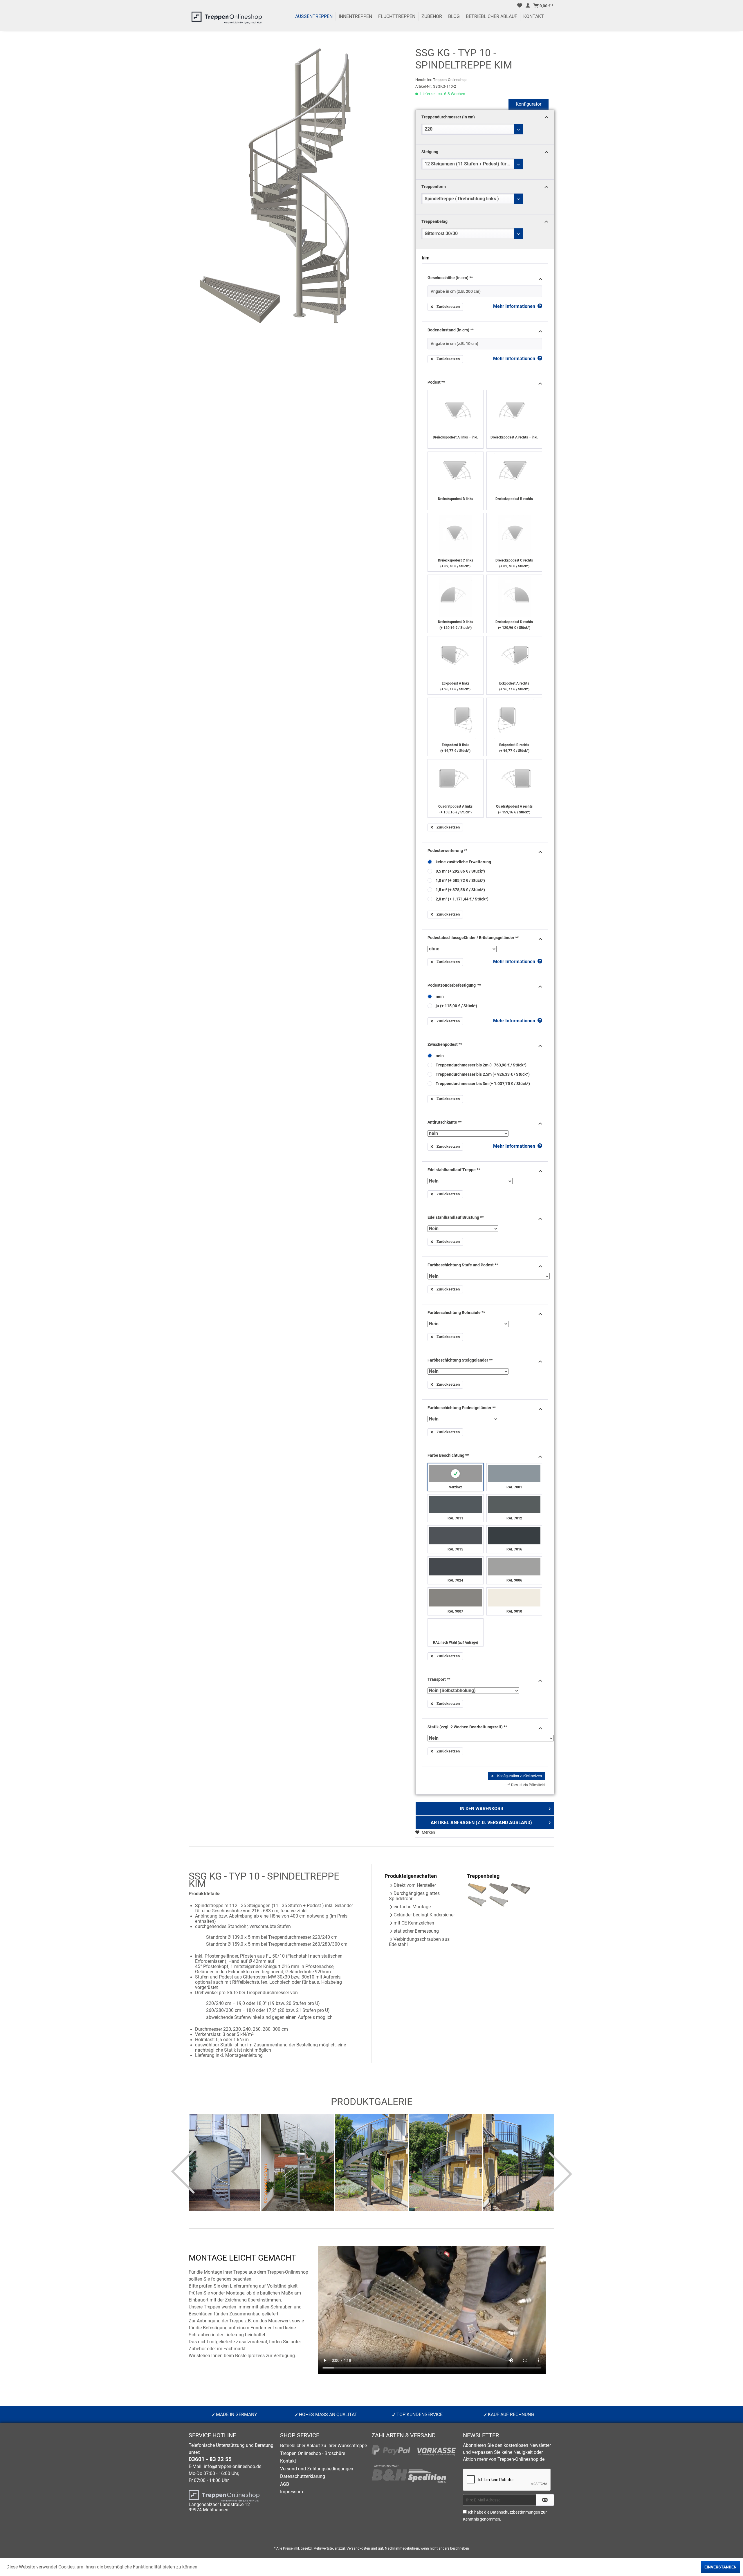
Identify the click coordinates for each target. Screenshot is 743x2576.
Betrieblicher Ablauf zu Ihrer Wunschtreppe (323, 2446)
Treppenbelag (434, 221)
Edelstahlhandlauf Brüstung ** (456, 1217)
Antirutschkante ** (444, 1122)
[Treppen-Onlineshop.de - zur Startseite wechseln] (227, 19)
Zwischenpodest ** (445, 1044)
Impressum (292, 2492)
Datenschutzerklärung (303, 2476)
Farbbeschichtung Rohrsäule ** (456, 1313)
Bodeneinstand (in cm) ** (451, 330)
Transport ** (439, 1679)
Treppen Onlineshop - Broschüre (313, 2454)
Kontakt (288, 2461)
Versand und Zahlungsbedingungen (317, 2469)
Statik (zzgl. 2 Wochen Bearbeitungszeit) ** (467, 1727)
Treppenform (434, 187)
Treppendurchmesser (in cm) (448, 117)
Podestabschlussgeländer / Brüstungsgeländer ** (473, 938)
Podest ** (436, 382)
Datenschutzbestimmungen (515, 2512)
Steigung (430, 152)
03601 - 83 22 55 (210, 2459)
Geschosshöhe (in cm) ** (450, 278)
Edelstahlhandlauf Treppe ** (454, 1170)
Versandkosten (358, 2548)
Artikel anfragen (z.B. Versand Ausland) (481, 1823)
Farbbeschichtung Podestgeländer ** (462, 1408)
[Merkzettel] (520, 6)
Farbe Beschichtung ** (448, 1455)
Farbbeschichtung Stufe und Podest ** (463, 1265)
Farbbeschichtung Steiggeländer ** (460, 1360)
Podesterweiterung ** (447, 851)
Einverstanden (721, 2567)
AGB (285, 2484)
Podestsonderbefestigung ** (454, 985)
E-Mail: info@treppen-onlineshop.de (225, 2467)
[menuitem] (520, 6)
